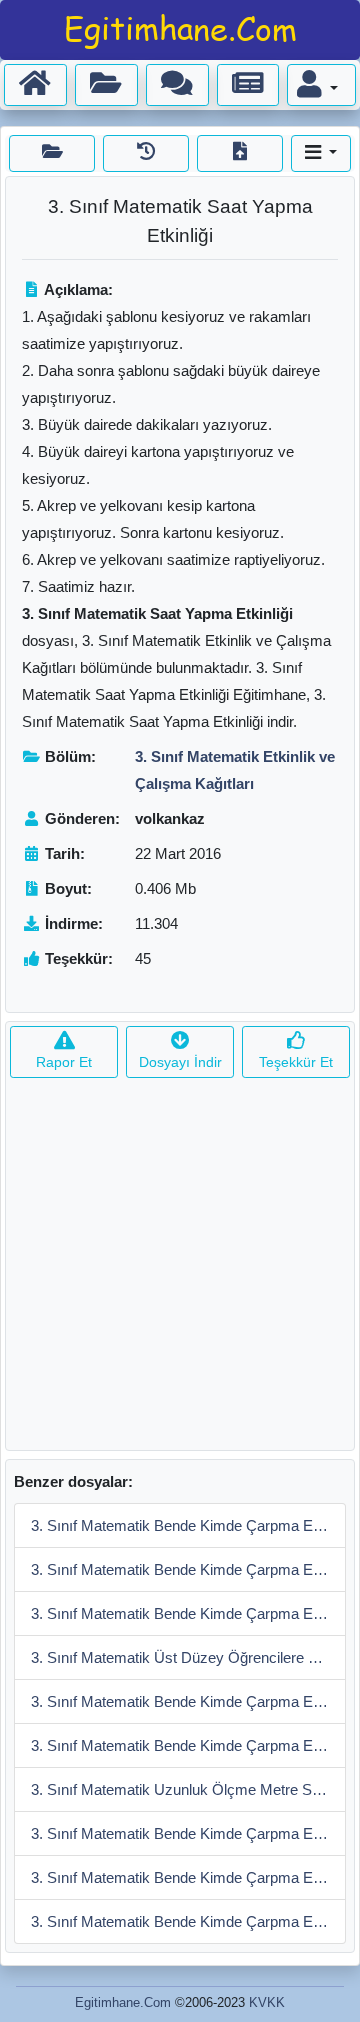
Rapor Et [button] (64, 1062)
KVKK (267, 2002)
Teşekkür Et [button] (296, 1062)
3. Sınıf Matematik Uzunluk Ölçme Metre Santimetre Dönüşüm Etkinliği (188, 1789)
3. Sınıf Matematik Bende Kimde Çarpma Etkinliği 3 (188, 1921)
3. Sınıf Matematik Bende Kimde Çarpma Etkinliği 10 (188, 1525)
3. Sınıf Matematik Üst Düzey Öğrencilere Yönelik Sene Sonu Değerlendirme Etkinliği (188, 1657)
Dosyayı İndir (180, 1062)
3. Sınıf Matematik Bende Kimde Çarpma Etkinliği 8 (188, 1613)
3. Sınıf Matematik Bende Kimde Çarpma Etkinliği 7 (188, 1701)
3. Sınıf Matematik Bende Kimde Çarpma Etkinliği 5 (188, 1833)
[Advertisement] (180, 1270)
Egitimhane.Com (123, 2002)
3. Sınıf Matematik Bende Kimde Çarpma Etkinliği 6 (188, 1745)
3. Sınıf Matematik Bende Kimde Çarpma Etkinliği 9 (188, 1569)
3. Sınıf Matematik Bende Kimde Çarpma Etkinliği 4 (188, 1877)
